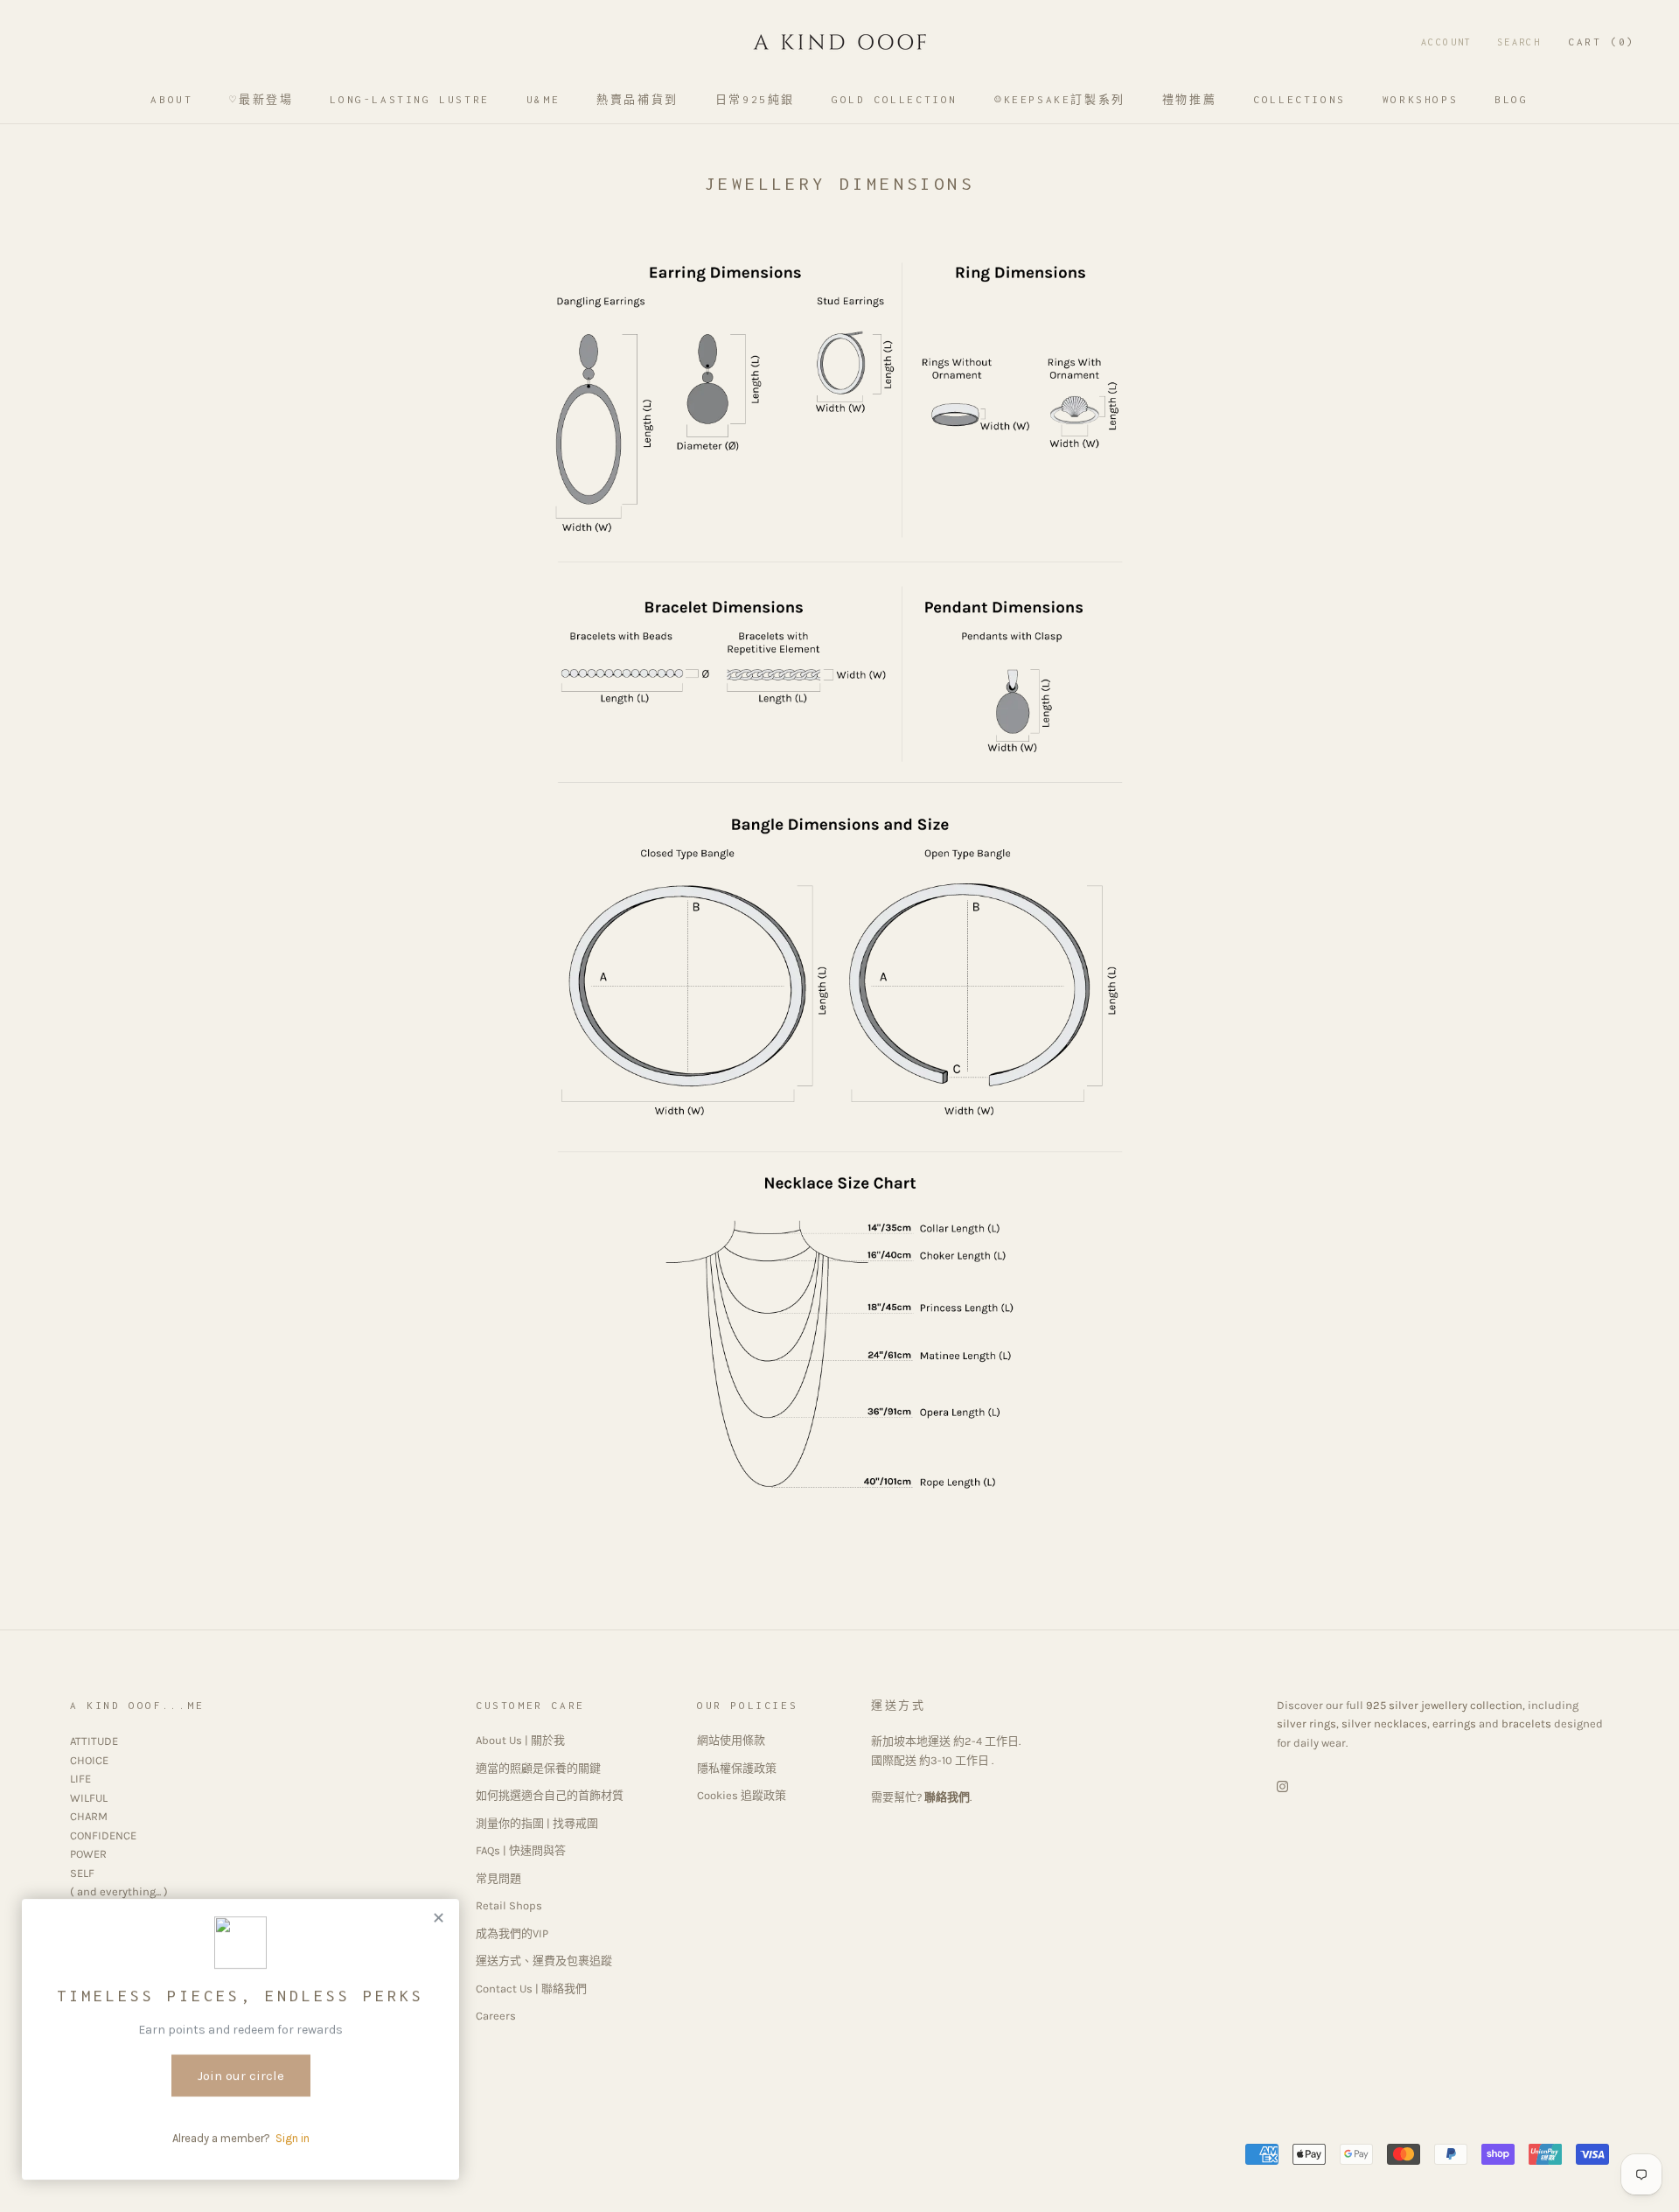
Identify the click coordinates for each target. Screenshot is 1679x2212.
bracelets (1526, 1724)
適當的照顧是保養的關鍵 (538, 1768)
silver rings (1306, 1724)
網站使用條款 (731, 1740)
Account (1447, 42)
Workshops (1420, 99)
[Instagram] (1282, 1785)
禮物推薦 (1189, 99)
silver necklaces (1384, 1724)
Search (1519, 42)
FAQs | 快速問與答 (521, 1850)
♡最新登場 (261, 99)
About (171, 99)
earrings (1454, 1724)
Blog (1511, 99)
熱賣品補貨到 (637, 99)
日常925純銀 (755, 99)
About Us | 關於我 (520, 1740)
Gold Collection (895, 99)
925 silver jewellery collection (1444, 1705)
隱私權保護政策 (737, 1768)
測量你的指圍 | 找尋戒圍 (537, 1823)
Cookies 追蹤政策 (742, 1795)
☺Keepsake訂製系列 (1060, 99)
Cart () (1602, 42)
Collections (1299, 99)
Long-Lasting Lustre (409, 99)
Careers (496, 2016)
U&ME (543, 99)
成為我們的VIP (512, 1933)
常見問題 (498, 1878)
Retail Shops (509, 1905)
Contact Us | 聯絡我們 (531, 1989)
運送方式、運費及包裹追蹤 (544, 1961)
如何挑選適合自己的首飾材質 (550, 1795)
